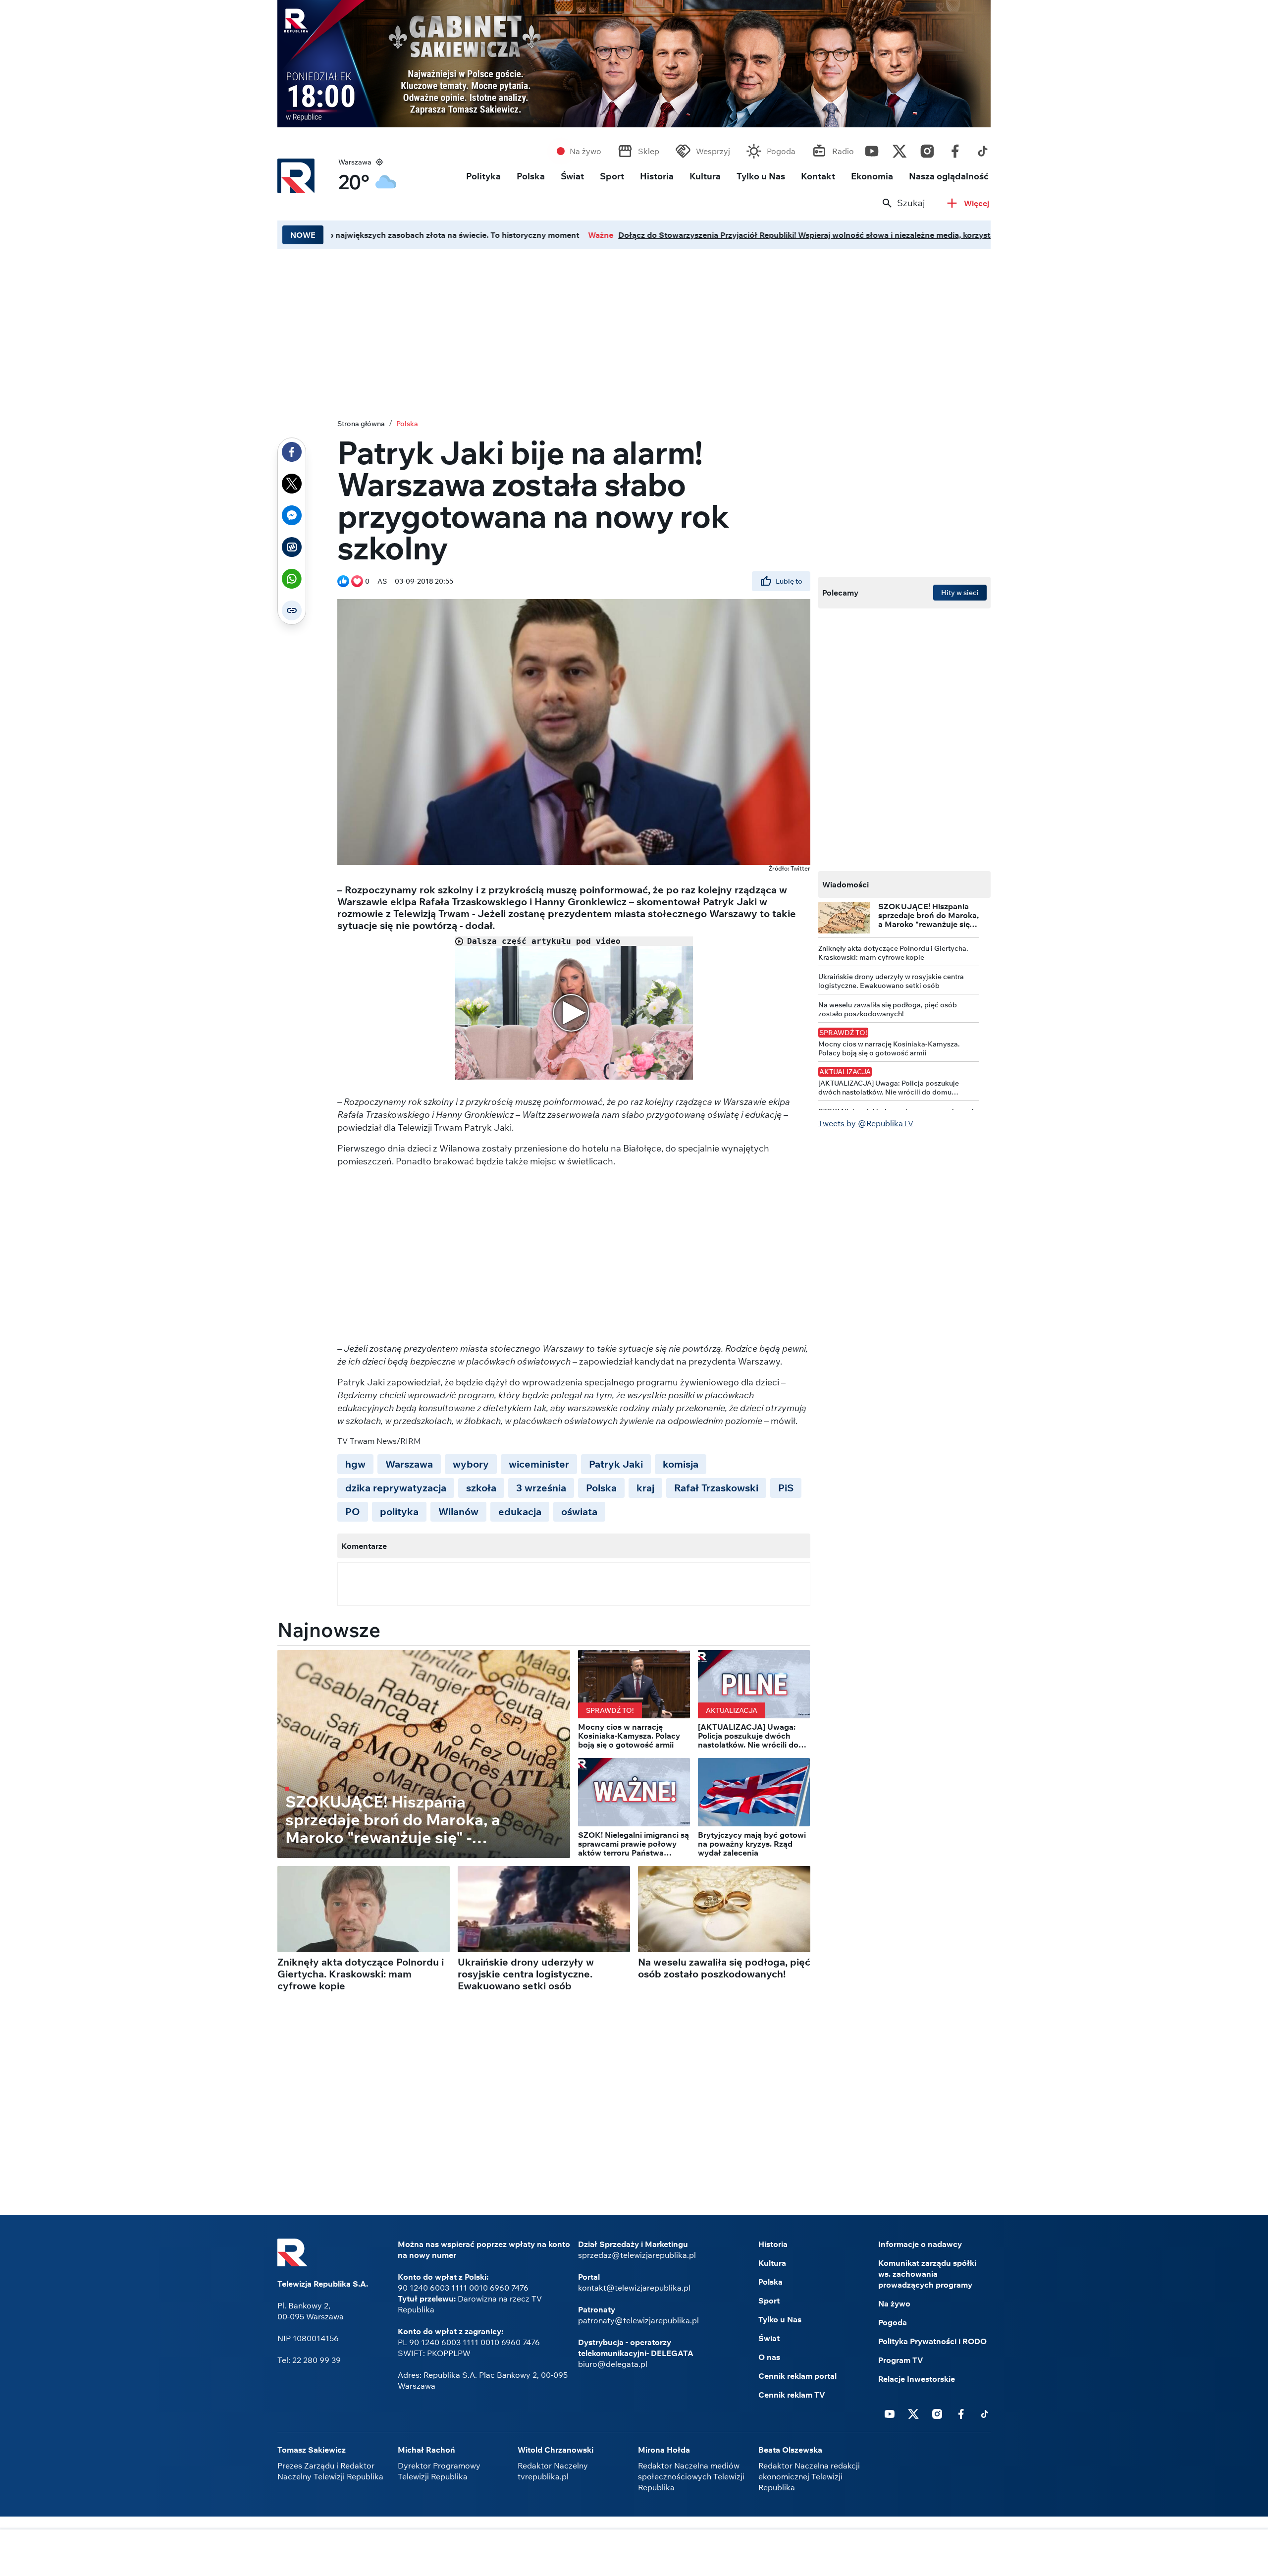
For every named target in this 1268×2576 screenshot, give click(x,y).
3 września (541, 1488)
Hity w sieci (960, 593)
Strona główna (361, 424)
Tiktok (983, 149)
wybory (471, 1464)
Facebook (955, 149)
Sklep (649, 151)
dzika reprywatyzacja (396, 1488)
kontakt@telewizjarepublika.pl (634, 2288)
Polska (531, 176)
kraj (645, 1488)
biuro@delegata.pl (613, 2364)
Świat (572, 176)
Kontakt (818, 176)
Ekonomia (872, 176)
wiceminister (539, 1464)
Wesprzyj (713, 151)
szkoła (481, 1488)
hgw (355, 1464)
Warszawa (409, 1464)
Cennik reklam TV (792, 2395)
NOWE (303, 235)
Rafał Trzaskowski (716, 1488)
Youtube (872, 149)
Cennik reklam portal (797, 2376)
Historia (657, 176)
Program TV (901, 2360)
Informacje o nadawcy (920, 2244)
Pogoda (781, 151)
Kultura (705, 176)
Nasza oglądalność (949, 176)
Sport (612, 176)
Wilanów (458, 1511)
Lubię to (789, 581)
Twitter (899, 149)
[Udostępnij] (292, 452)
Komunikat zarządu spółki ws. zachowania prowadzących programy (927, 2274)
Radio (843, 151)
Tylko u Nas (761, 176)
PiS (786, 1488)
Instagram (927, 149)
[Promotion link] (634, 64)
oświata (579, 1511)
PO (353, 1511)
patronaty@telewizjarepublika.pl (638, 2320)
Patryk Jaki (616, 1464)
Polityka (483, 176)
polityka (399, 1511)
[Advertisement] (634, 331)
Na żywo (585, 151)
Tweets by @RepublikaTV (866, 1123)
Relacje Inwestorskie (917, 2379)
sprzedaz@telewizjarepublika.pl (637, 2255)
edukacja (520, 1511)
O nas (769, 2357)
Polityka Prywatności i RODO (932, 2341)
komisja (681, 1464)
